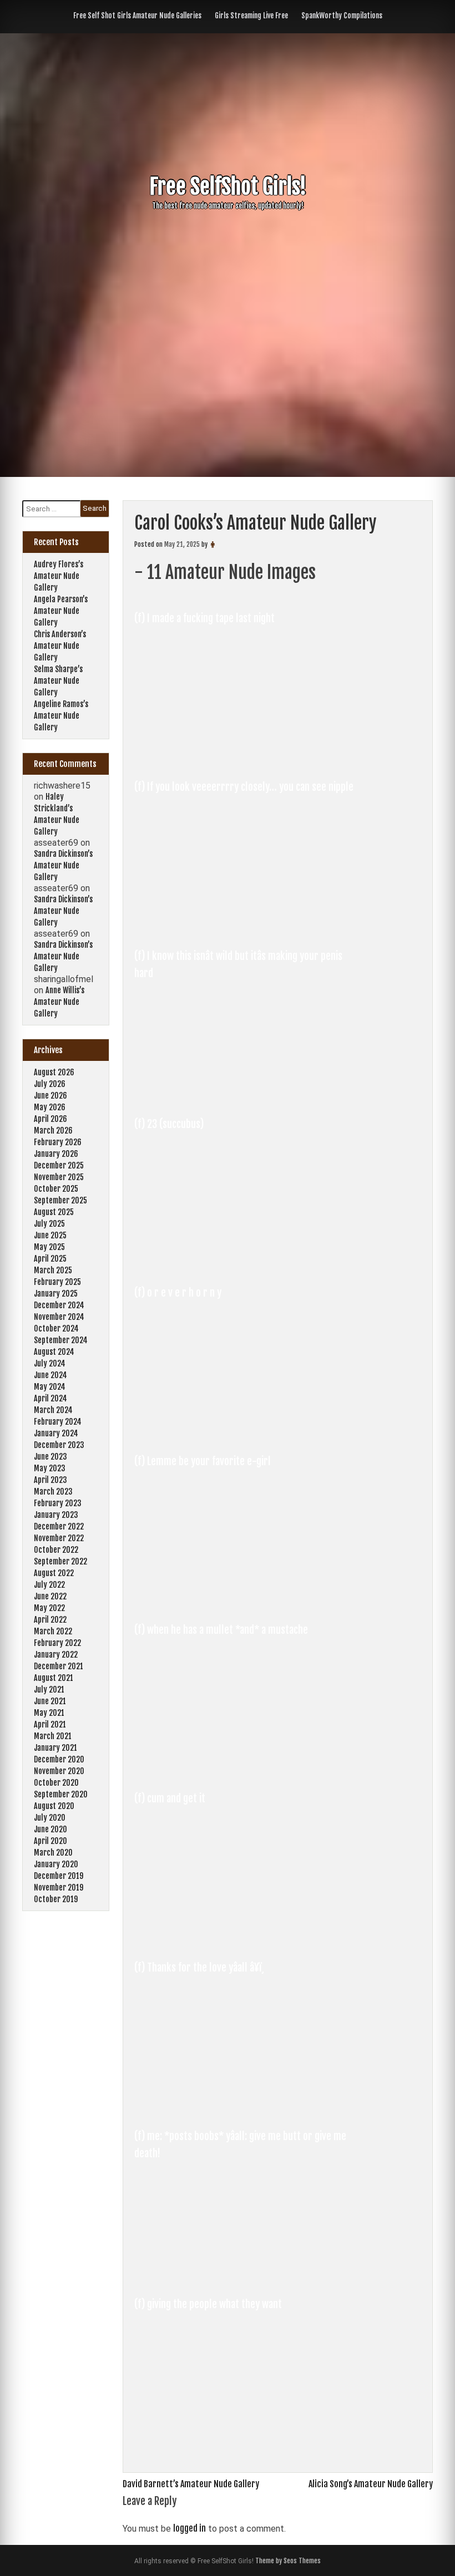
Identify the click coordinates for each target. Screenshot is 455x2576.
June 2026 (50, 1096)
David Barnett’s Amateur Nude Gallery (191, 2484)
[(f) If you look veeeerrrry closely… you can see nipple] (246, 927)
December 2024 (59, 1305)
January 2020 (56, 1864)
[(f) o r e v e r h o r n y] (246, 1433)
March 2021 (53, 1736)
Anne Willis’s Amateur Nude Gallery (59, 1002)
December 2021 (59, 1666)
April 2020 (50, 1841)
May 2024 (50, 1387)
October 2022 (56, 1550)
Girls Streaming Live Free (251, 16)
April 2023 (50, 1480)
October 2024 (56, 1328)
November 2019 (59, 1887)
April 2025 (50, 1259)
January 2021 (55, 1748)
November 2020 (59, 1771)
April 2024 (50, 1398)
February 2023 (58, 1503)
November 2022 (59, 1538)
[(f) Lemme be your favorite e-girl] (246, 1602)
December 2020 (59, 1759)
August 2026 (54, 1072)
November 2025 (59, 1177)
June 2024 (50, 1375)
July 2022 (49, 1585)
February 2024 (58, 1422)
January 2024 (56, 1433)
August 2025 (54, 1212)
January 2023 (56, 1515)
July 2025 (49, 1224)
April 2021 (50, 1724)
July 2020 (50, 1818)
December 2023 (59, 1445)
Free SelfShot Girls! (228, 187)
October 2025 (56, 1189)
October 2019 (56, 1899)
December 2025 (59, 1165)
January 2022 (56, 1655)
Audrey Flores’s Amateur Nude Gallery (59, 576)
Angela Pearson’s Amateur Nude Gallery (61, 611)
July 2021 (49, 1690)
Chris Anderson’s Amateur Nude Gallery (60, 646)
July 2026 (50, 1084)
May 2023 (50, 1468)
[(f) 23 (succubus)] (246, 1264)
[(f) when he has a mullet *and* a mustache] (246, 1770)
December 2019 (59, 1876)
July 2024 (50, 1363)
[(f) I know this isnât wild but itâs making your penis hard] (246, 1096)
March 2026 (53, 1131)
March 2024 (53, 1410)
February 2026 (58, 1142)
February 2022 (57, 1643)
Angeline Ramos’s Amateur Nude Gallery (61, 716)
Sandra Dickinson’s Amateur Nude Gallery (63, 865)
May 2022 (49, 1608)
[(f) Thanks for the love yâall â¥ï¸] (246, 2107)
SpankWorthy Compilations (342, 16)
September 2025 (60, 1200)
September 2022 (60, 1561)
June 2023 (50, 1457)
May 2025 (49, 1247)
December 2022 (59, 1526)
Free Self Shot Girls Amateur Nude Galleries (137, 16)
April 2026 (50, 1119)
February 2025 (57, 1282)
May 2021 (49, 1713)
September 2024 (61, 1340)
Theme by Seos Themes (288, 2561)
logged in (189, 2528)
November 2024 (59, 1317)
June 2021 (50, 1701)
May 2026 (50, 1107)
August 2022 (54, 1573)
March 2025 (53, 1270)
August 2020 (54, 1806)
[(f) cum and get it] (246, 1939)
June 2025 (50, 1235)
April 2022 (50, 1620)
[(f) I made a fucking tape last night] (246, 759)
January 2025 (56, 1294)
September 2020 (61, 1794)
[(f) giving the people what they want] (246, 2445)
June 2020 (50, 1829)
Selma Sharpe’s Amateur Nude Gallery (58, 681)
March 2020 (53, 1853)
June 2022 (50, 1596)
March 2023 (53, 1492)
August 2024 (54, 1352)
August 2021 (54, 1678)
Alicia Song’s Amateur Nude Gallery (371, 2484)
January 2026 (56, 1154)
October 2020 (56, 1783)
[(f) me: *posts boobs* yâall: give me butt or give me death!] (246, 2276)
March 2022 (53, 1631)
